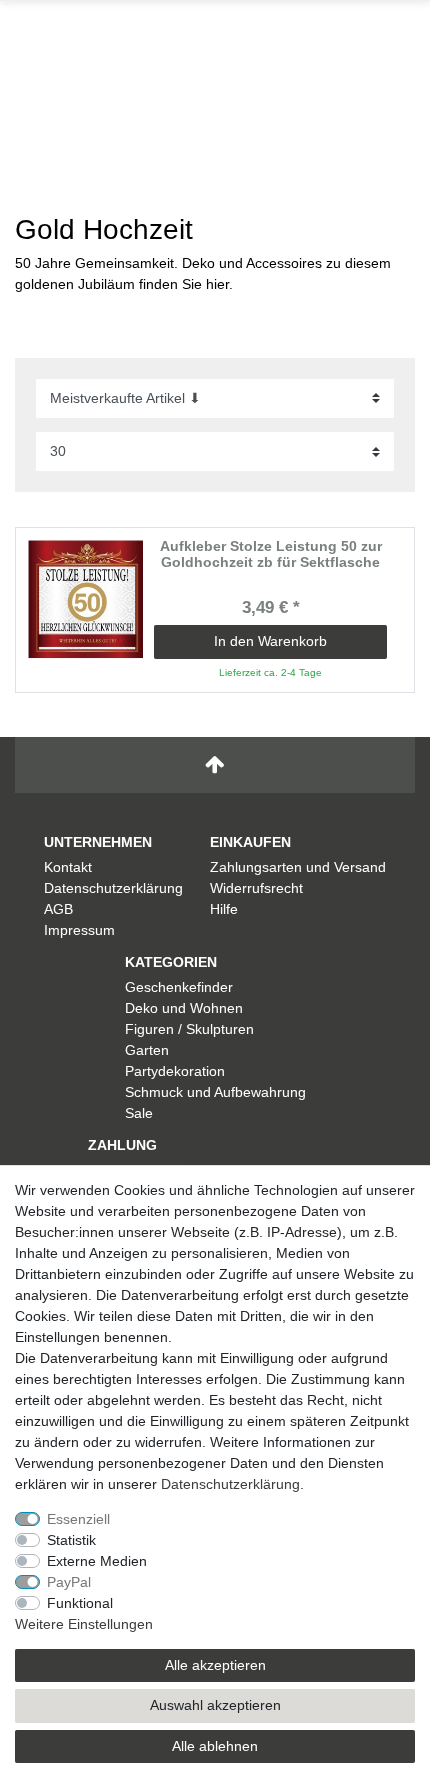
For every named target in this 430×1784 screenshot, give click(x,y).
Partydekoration (175, 1071)
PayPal (69, 1582)
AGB (58, 909)
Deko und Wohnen (184, 1008)
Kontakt (68, 867)
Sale (139, 1113)
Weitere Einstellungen (84, 1624)
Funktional (80, 1603)
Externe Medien (97, 1561)
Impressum (79, 930)
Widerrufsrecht (256, 888)
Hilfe (224, 909)
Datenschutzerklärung (113, 888)
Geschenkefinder (179, 987)
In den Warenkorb (270, 641)
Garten (147, 1050)
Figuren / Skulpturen (189, 1029)
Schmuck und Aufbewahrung (215, 1092)
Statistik (71, 1540)
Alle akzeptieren (215, 1665)
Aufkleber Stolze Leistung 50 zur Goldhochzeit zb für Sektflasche (271, 554)
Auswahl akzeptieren (215, 1705)
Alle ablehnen (215, 1746)
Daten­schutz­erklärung (230, 1484)
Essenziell (78, 1519)
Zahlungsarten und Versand (298, 867)
